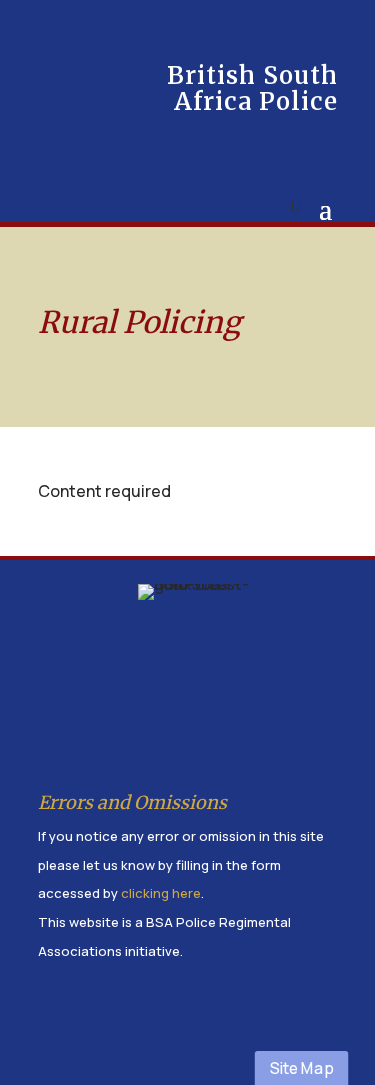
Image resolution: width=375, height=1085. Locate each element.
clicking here (161, 893)
